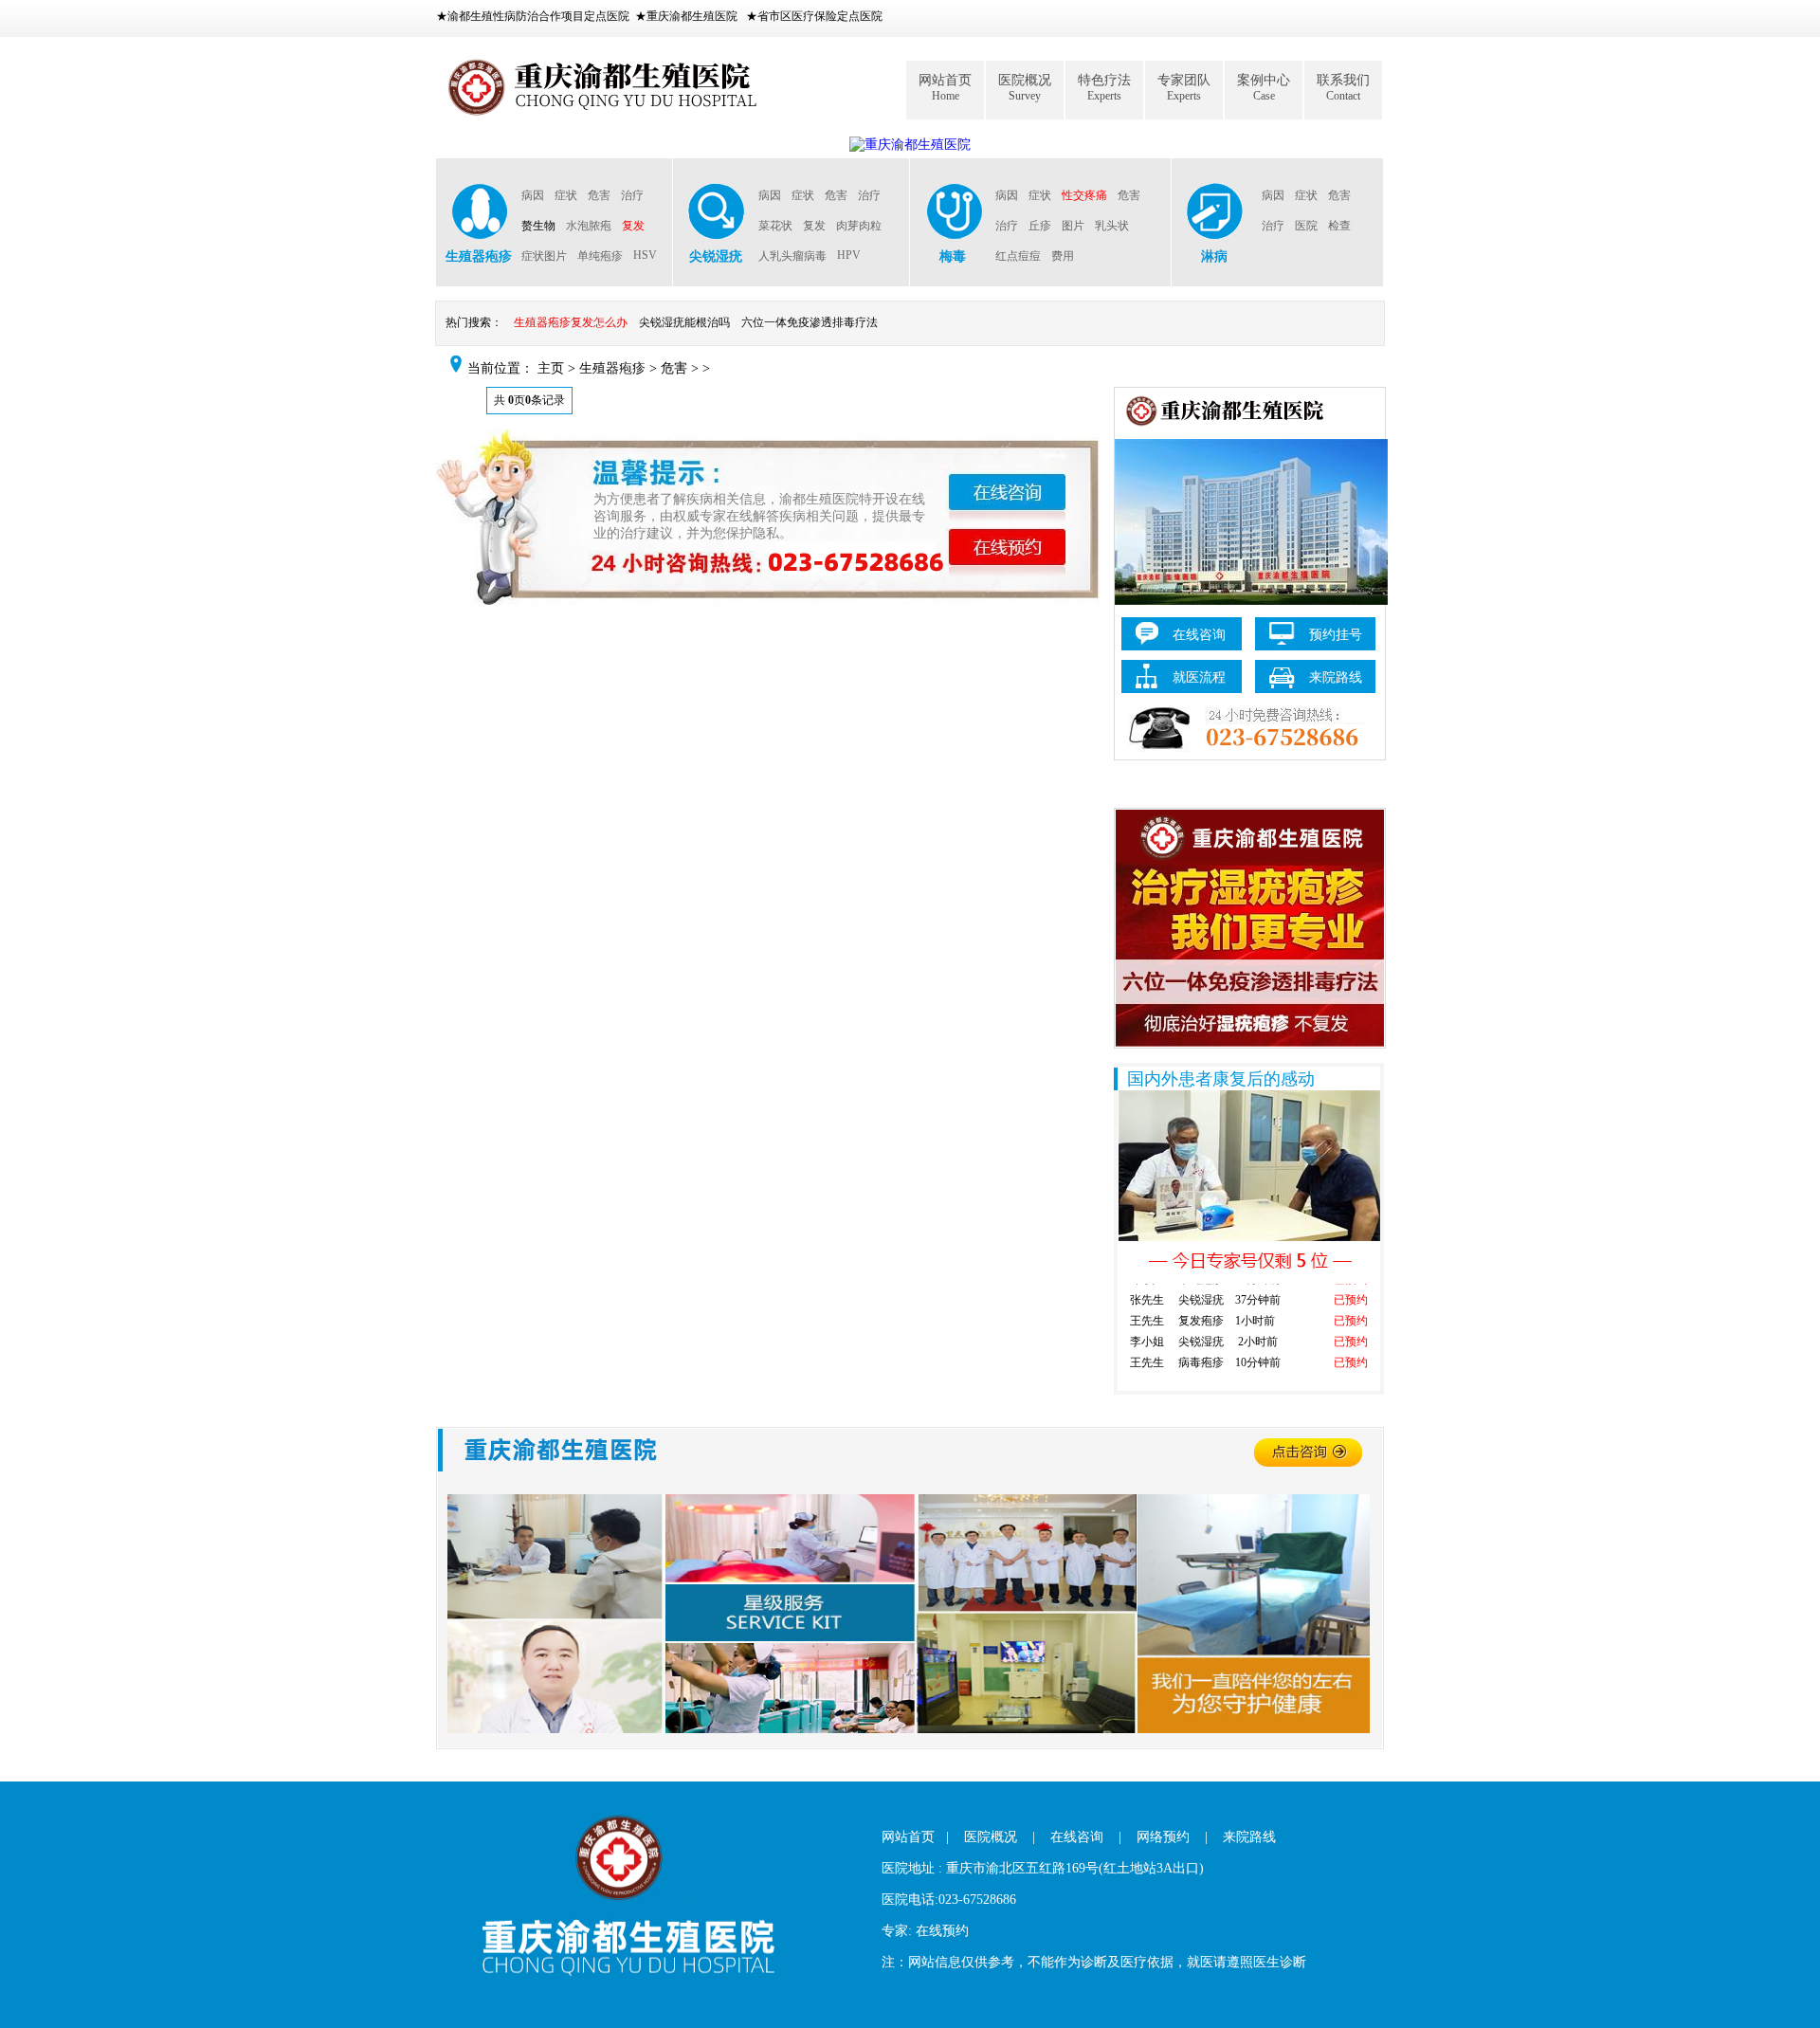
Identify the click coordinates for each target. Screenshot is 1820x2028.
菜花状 (775, 226)
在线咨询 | (1086, 1837)
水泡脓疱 (589, 226)
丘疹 (1040, 226)
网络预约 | (1172, 1837)
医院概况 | (1000, 1837)
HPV (849, 255)
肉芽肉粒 (859, 226)
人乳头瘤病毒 (792, 256)
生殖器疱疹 (612, 368)
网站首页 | (915, 1837)
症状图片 (544, 256)
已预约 (1351, 1287)
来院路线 (1249, 1837)
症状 (566, 195)
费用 (1063, 256)
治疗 (632, 195)
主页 (551, 368)
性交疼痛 (1084, 195)
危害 (599, 195)
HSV (645, 255)
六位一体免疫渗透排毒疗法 (810, 322)
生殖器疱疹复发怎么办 (571, 322)
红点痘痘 (1018, 256)
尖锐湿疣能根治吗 (684, 322)
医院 (1306, 226)
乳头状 (1112, 226)
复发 (633, 226)
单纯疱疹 (600, 256)
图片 (1073, 226)
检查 (1339, 226)
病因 (533, 195)
